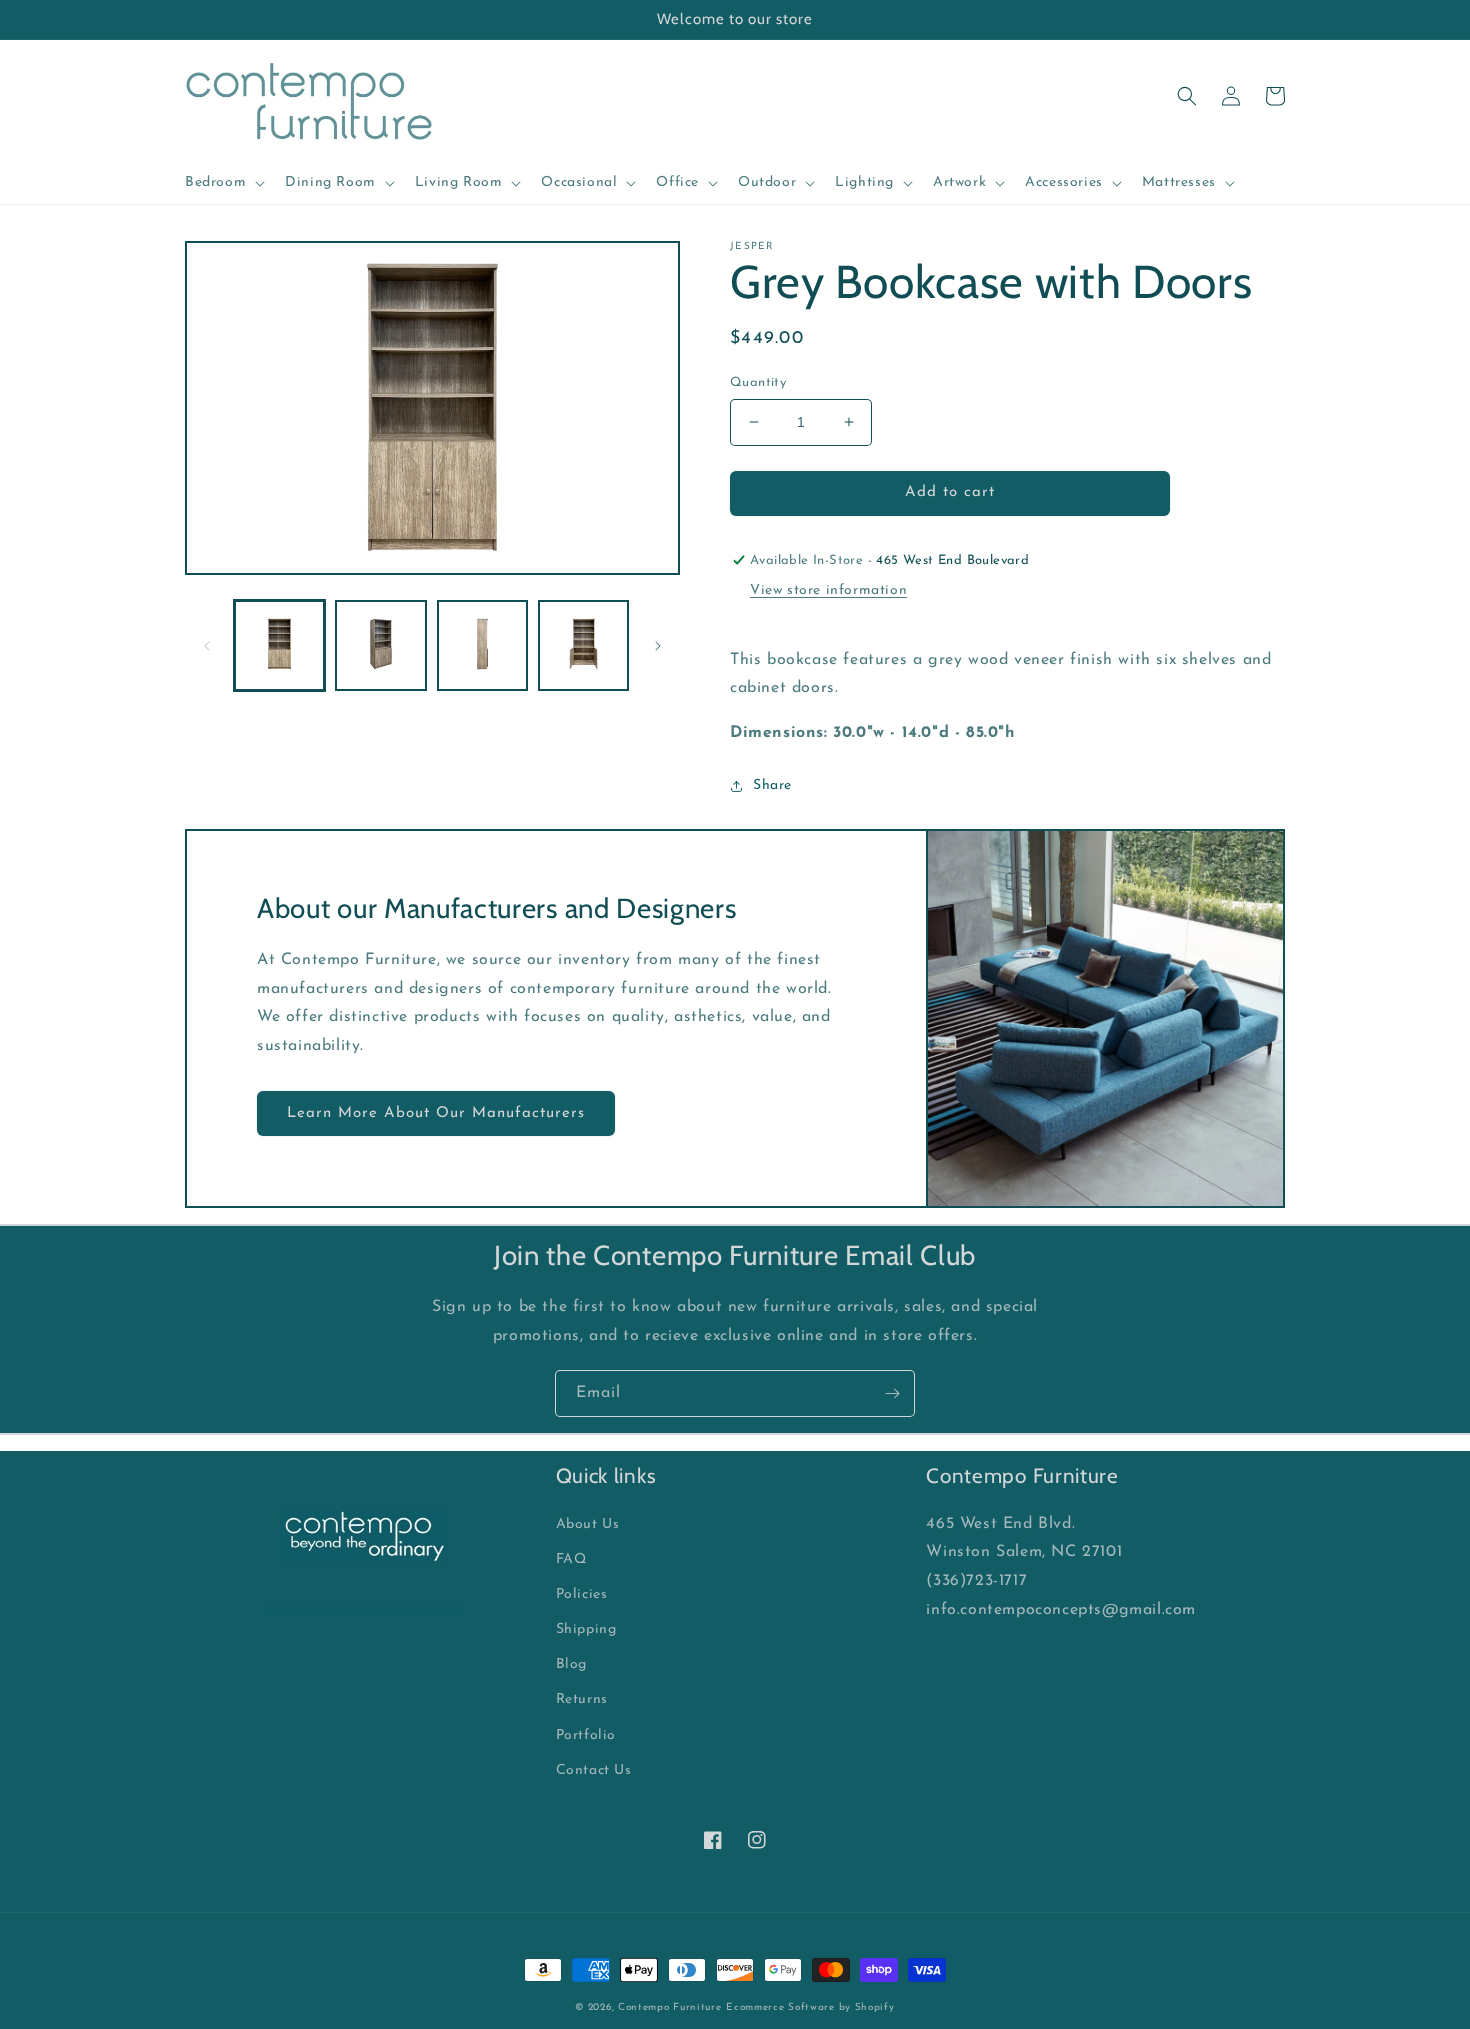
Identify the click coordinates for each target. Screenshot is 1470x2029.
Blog (571, 1664)
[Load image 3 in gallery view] (482, 645)
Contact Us (594, 1770)
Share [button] (772, 785)
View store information (828, 590)
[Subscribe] (892, 1393)
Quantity (758, 382)
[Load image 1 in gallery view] (279, 645)
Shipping (586, 1629)
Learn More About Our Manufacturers (436, 1113)
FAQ (571, 1559)
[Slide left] (207, 646)
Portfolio (586, 1735)
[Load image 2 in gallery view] (380, 645)
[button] (223, 183)
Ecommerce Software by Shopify (810, 2007)
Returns (582, 1699)
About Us (588, 1524)
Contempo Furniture (670, 2007)
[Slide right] (658, 646)
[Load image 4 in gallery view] (583, 645)
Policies (582, 1594)
